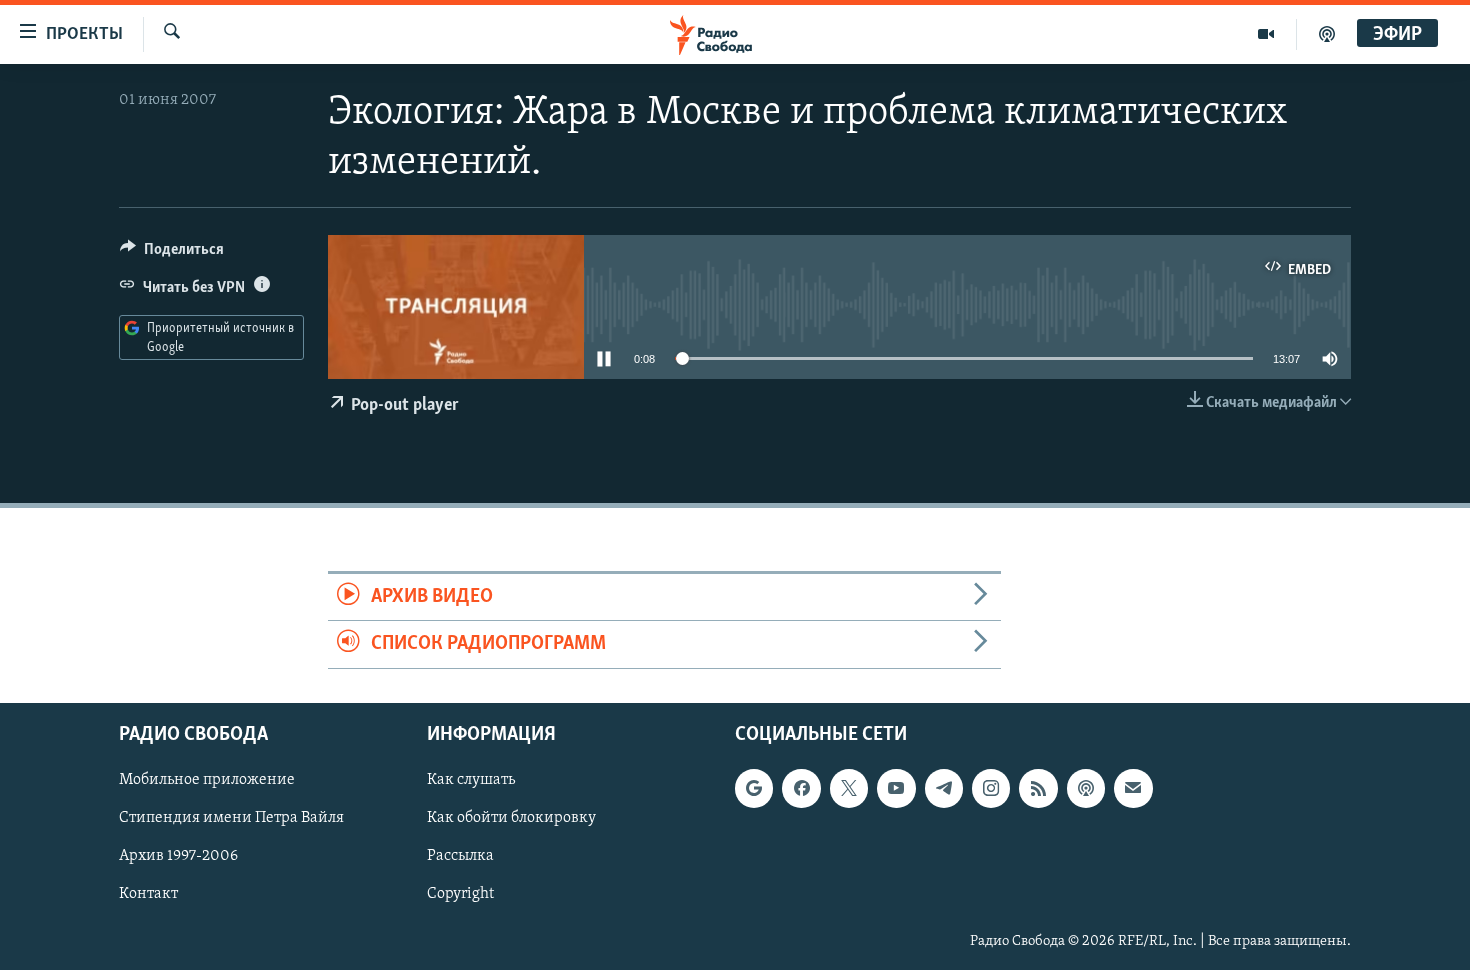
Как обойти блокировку (511, 818)
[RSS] (1038, 788)
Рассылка (460, 856)
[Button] (172, 254)
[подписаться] (1133, 788)
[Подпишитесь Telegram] (944, 788)
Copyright (460, 894)
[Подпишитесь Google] (754, 788)
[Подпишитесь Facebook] (801, 788)
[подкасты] (1327, 34)
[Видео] (1266, 34)
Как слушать (471, 780)
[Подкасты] (1086, 788)
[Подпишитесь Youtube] (896, 788)
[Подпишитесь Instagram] (991, 788)
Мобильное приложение (207, 780)
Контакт (148, 894)
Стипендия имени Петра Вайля (231, 818)
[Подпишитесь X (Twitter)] (849, 788)
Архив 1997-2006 (178, 856)
